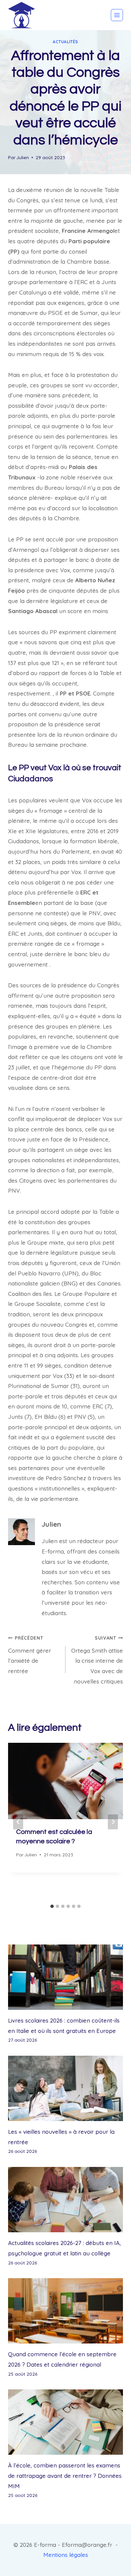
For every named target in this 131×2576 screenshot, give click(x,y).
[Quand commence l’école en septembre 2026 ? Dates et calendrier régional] (65, 2311)
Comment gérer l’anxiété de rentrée (30, 1655)
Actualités (65, 42)
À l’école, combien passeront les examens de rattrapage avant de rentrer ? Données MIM (65, 2475)
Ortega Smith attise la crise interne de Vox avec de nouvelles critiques (97, 1660)
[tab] (52, 1906)
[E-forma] (21, 15)
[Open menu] (117, 15)
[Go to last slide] (18, 1822)
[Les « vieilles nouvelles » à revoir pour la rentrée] (65, 2088)
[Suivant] (113, 1822)
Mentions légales (66, 2555)
